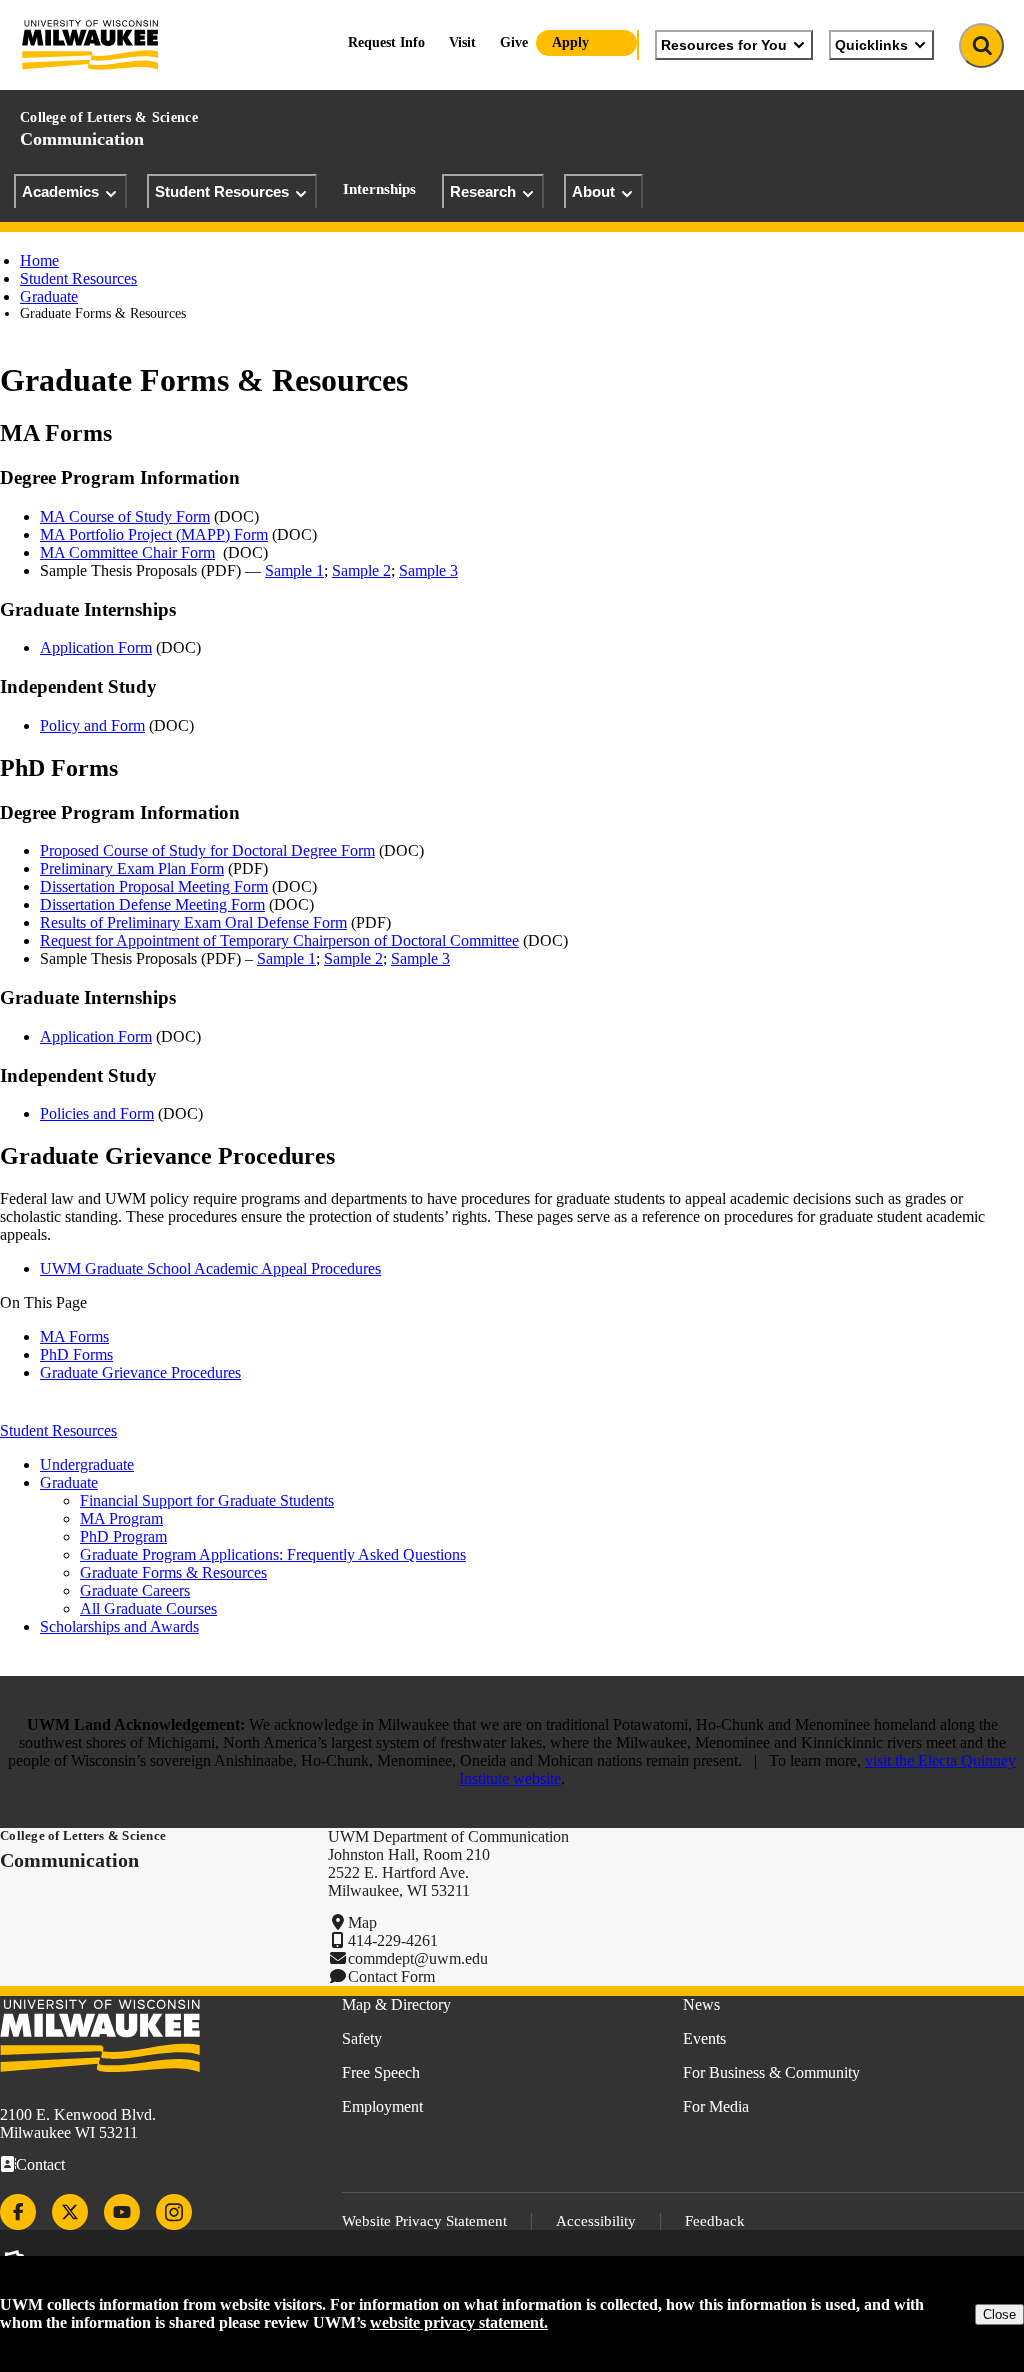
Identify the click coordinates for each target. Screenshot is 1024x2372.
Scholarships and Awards (119, 1626)
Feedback (715, 2221)
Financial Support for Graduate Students (207, 1500)
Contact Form (391, 1976)
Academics (60, 191)
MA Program (121, 1518)
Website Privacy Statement (424, 2221)
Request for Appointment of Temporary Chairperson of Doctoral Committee (279, 940)
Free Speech (381, 2072)
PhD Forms (76, 1354)
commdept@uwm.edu (418, 1958)
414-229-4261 (393, 1940)
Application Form (96, 647)
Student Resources (222, 191)
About (593, 191)
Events (704, 2038)
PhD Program (123, 1536)
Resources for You (724, 45)
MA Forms (74, 1336)
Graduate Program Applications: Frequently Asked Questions (273, 1554)
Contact (40, 2164)
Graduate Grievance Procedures (140, 1372)
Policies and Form (97, 1113)
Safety (362, 2038)
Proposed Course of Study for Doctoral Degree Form (207, 850)
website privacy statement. (459, 2322)
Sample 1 (294, 570)
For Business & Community (771, 2072)
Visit (462, 42)
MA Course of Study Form (125, 516)
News (701, 2004)
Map (362, 1922)
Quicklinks (871, 45)
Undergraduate (87, 1464)
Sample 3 (428, 570)
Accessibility (596, 2221)
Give (514, 42)
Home (39, 260)
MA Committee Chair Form (127, 552)
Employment (382, 2106)
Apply (570, 42)
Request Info (386, 42)
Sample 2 (361, 570)
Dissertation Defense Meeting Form (152, 904)
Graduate (49, 296)
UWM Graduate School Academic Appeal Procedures (210, 1268)
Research (483, 191)
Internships (379, 189)
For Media (716, 2106)
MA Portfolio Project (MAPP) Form (154, 534)
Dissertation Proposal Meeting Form (154, 886)
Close (999, 2314)
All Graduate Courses (148, 1608)
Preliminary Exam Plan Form (132, 868)
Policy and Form (92, 725)
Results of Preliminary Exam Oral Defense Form (193, 922)
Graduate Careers (135, 1590)
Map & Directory (396, 2004)
